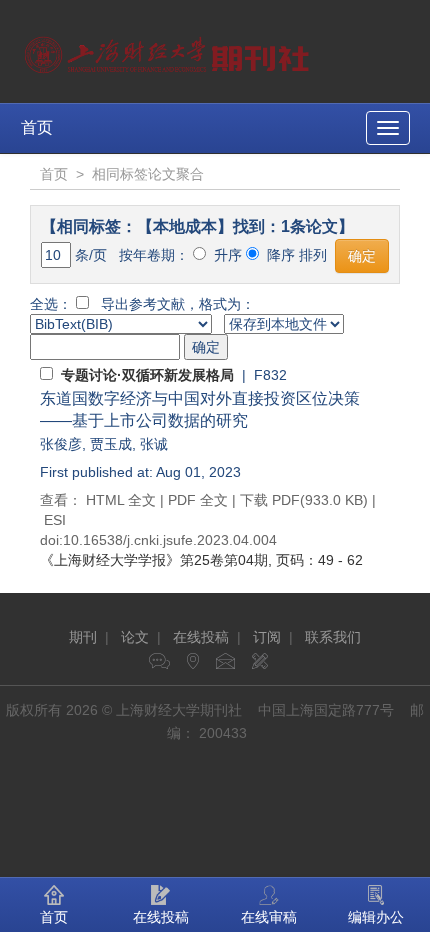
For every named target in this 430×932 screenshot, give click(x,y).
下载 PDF (270, 500)
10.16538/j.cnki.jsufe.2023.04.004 (170, 540)
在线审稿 (269, 917)
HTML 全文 (121, 500)
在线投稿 (201, 637)
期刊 (83, 637)
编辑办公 (376, 917)
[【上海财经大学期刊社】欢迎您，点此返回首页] (169, 50)
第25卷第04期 (154, 560)
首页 (37, 127)
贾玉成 (111, 444)
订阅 (267, 637)
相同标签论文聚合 (148, 174)
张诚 (154, 444)
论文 (135, 637)
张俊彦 (61, 444)
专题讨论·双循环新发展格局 (147, 375)
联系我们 (333, 637)
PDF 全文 (198, 500)
